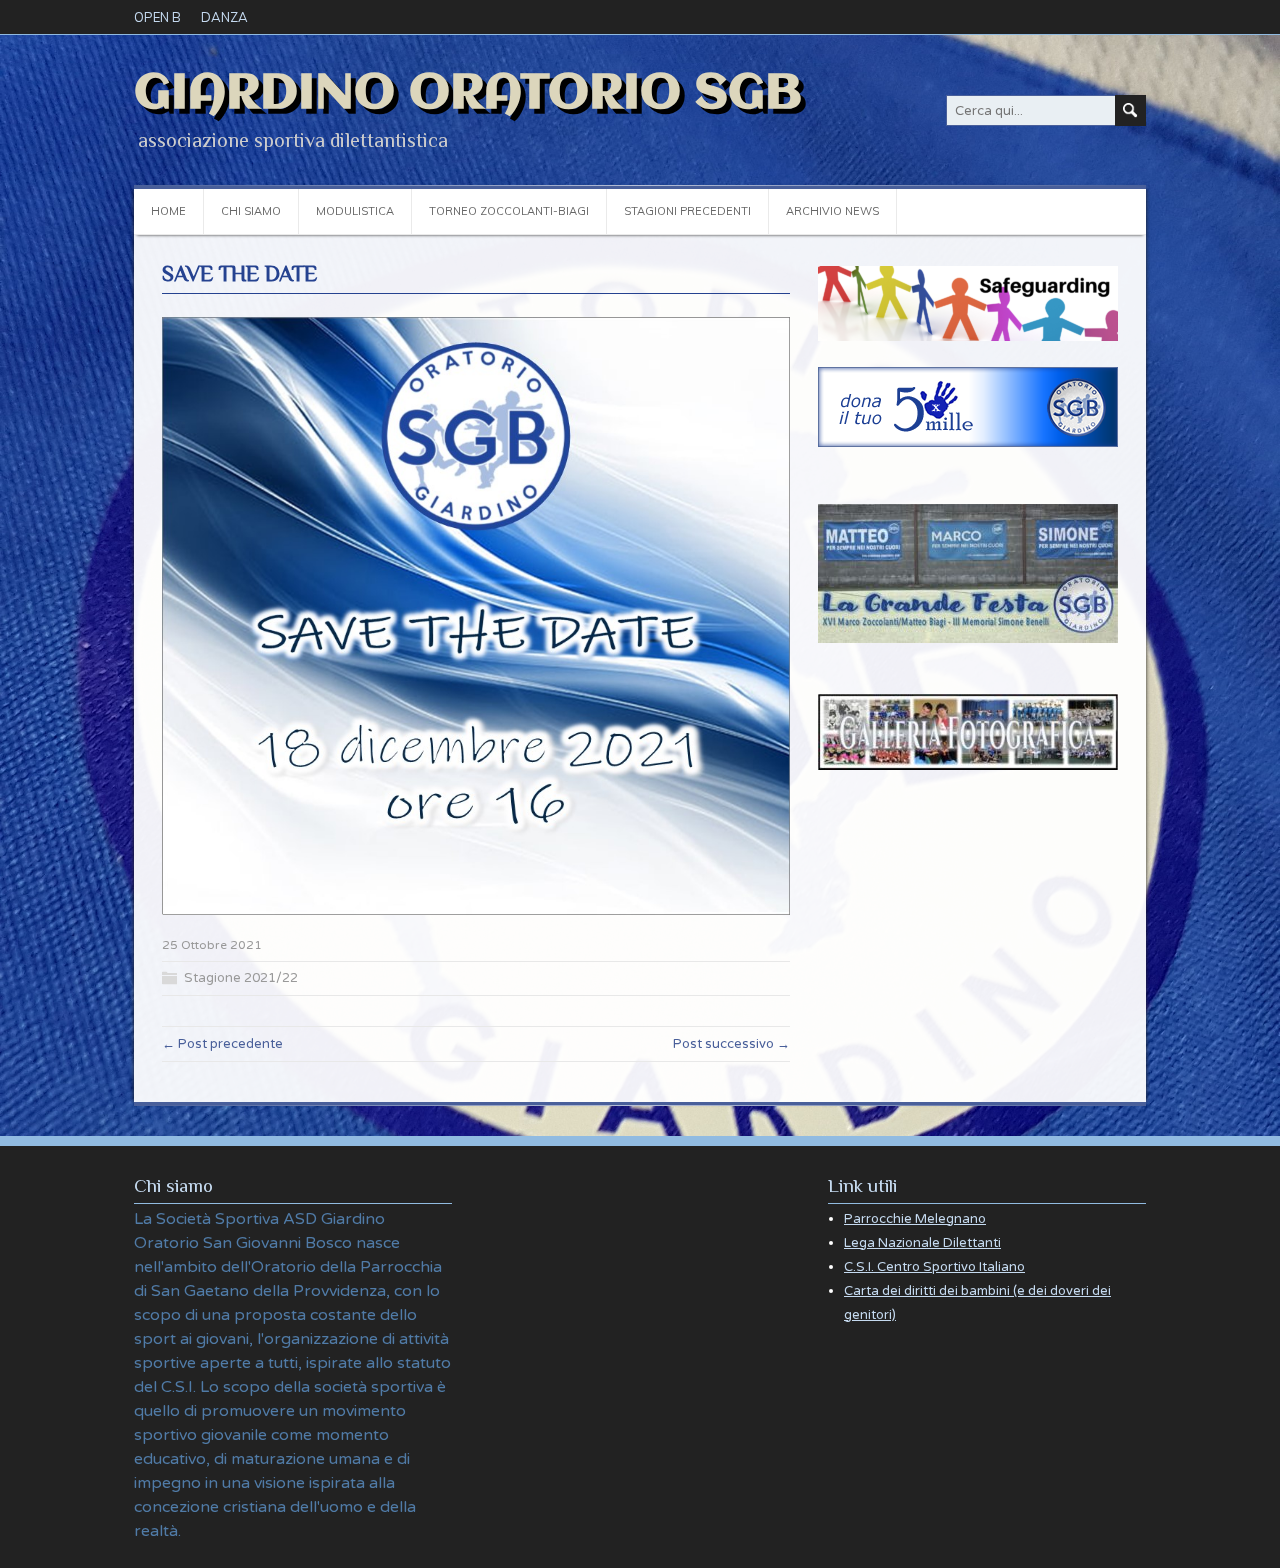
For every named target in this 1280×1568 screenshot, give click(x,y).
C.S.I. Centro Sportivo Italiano (934, 1267)
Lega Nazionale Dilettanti (922, 1243)
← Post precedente (222, 1044)
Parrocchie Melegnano (915, 1219)
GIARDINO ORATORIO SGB (468, 94)
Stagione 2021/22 (241, 978)
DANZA (224, 17)
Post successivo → (731, 1044)
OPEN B (157, 17)
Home (168, 211)
